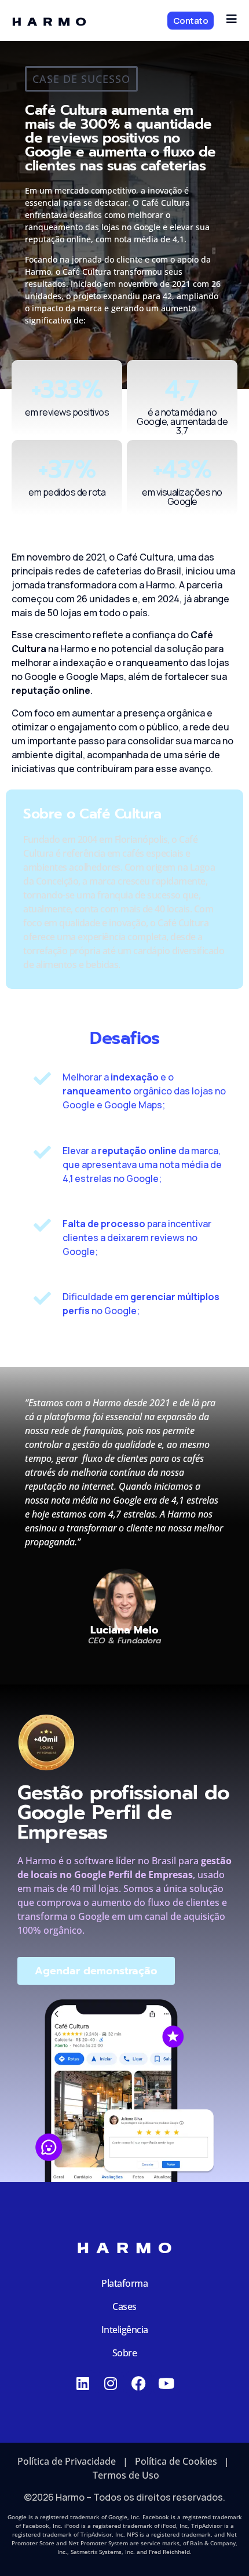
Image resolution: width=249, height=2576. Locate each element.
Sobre (125, 2353)
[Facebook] (139, 2383)
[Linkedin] (83, 2383)
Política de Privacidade (67, 2461)
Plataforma (124, 2283)
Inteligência (125, 2330)
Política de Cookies (176, 2461)
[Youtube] (166, 2383)
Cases (124, 2306)
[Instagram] (111, 2383)
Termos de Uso (126, 2475)
